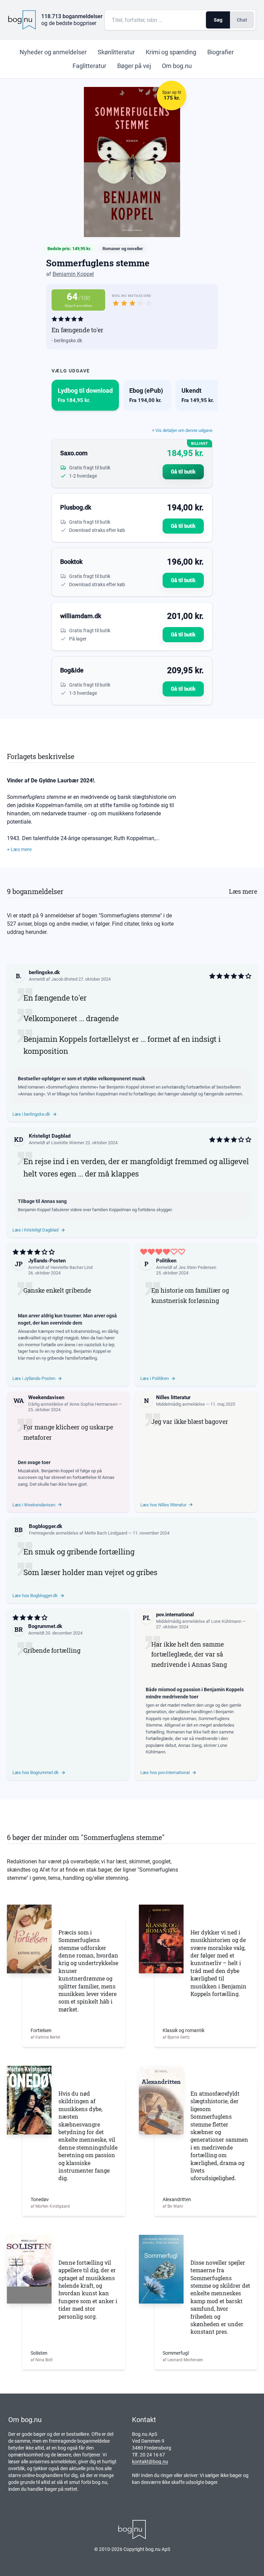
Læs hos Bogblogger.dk (35, 1596)
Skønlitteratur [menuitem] (116, 52)
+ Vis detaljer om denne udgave (182, 430)
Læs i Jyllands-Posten (34, 1378)
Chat (242, 20)
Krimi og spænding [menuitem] (171, 52)
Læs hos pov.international (165, 1772)
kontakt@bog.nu (150, 2462)
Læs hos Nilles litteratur (163, 1505)
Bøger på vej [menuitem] (134, 66)
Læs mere (243, 891)
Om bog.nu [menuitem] (177, 66)
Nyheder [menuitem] (53, 52)
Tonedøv (40, 2199)
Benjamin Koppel (73, 274)
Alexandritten (177, 2199)
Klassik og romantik (184, 2030)
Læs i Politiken (155, 1378)
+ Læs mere (19, 849)
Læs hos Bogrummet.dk (36, 1772)
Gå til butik (183, 472)
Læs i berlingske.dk (31, 1114)
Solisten (39, 2353)
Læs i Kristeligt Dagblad (35, 1230)
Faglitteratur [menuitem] (89, 66)
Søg (218, 20)
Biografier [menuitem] (221, 52)
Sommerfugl (176, 2353)
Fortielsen (41, 2030)
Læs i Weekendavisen (34, 1505)
